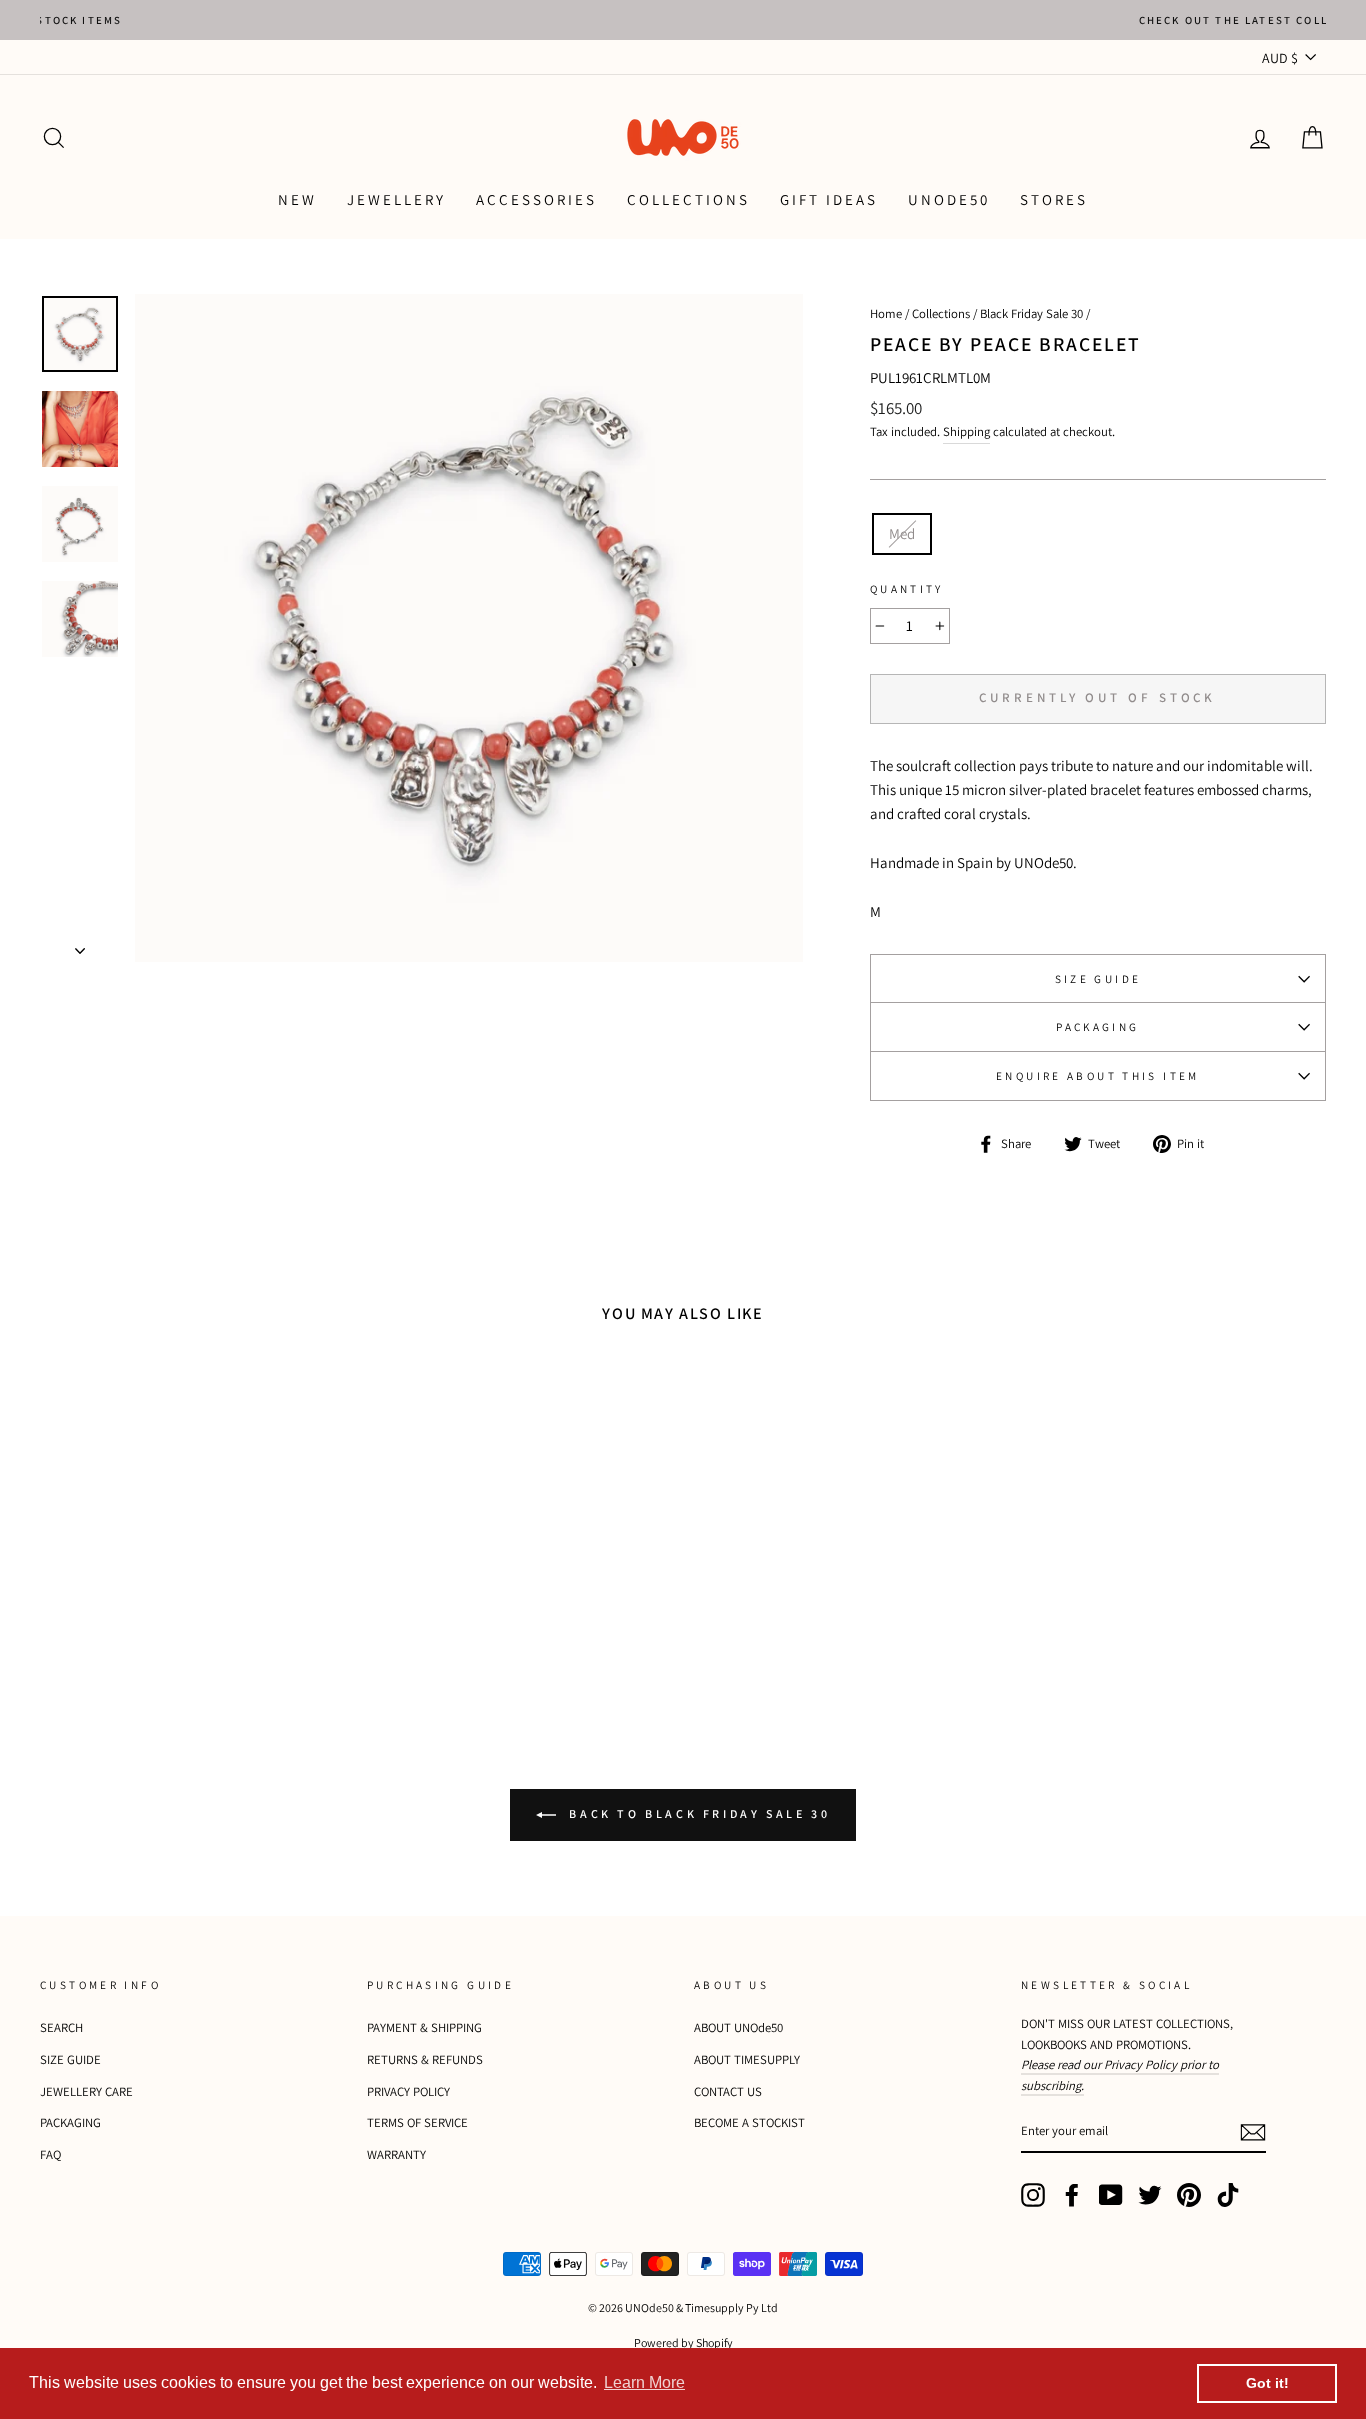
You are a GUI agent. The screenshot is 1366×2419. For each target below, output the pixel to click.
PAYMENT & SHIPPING (424, 2027)
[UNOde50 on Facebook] (1072, 2195)
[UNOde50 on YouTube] (1111, 2195)
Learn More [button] (644, 2382)
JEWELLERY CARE (86, 2091)
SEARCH (61, 2027)
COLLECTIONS (688, 199)
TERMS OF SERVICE (417, 2122)
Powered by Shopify (683, 2342)
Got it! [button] (1267, 2383)
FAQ (50, 2154)
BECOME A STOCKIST (749, 2122)
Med (902, 533)
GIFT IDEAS (829, 199)
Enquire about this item (1098, 1076)
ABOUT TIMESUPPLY (747, 2059)
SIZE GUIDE (1098, 979)
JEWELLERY (396, 199)
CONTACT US (728, 2091)
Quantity (907, 589)
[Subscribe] (1253, 2131)
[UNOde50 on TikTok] (1228, 2195)
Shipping (966, 431)
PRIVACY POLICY (408, 2091)
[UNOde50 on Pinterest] (1189, 2195)
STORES (1054, 199)
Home (886, 313)
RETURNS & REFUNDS (425, 2059)
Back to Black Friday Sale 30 (697, 1813)
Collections (941, 313)
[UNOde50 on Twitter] (1150, 2195)
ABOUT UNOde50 (738, 2027)
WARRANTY (396, 2154)
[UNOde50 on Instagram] (1033, 2195)
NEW (297, 199)
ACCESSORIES (536, 199)
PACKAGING (1097, 1027)
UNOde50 (949, 199)
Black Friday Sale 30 (1031, 313)
